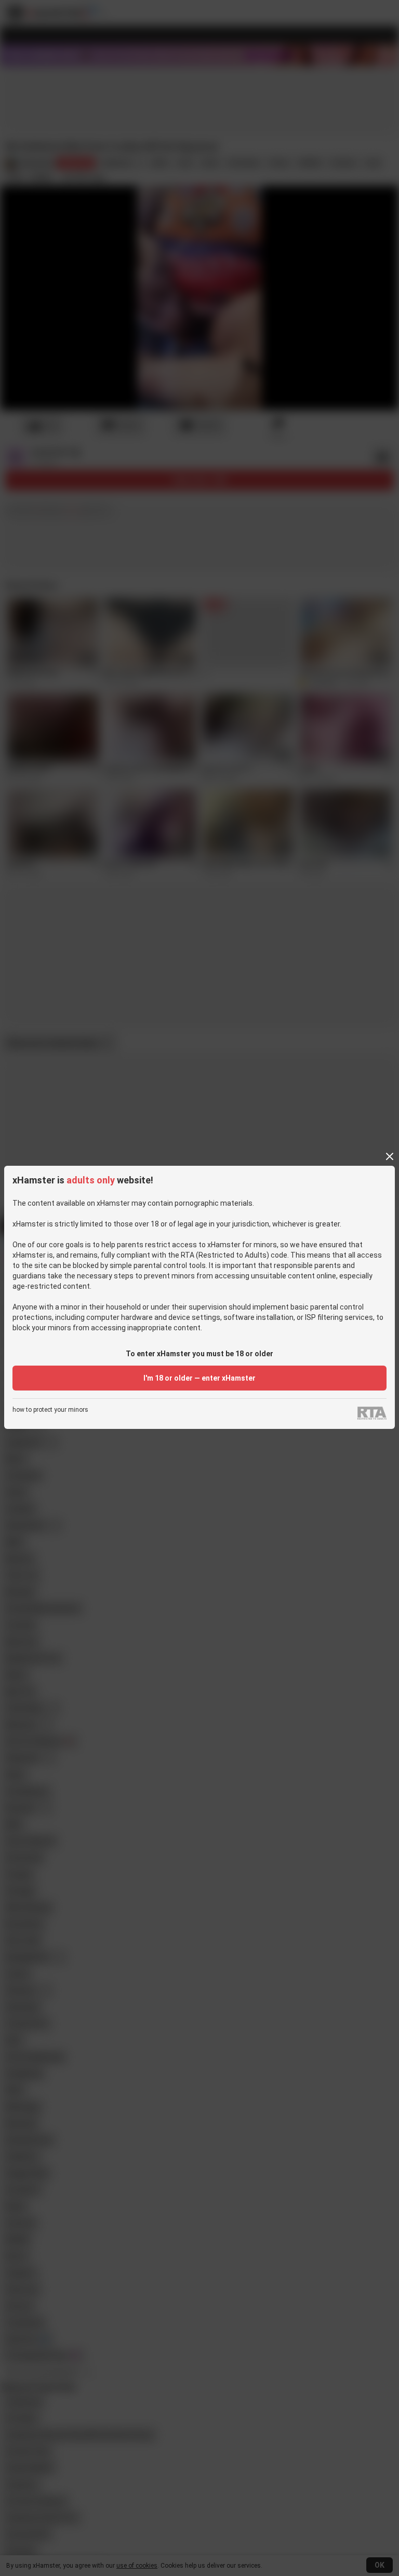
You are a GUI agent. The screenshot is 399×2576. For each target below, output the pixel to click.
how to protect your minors (50, 1410)
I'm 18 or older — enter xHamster (199, 1378)
